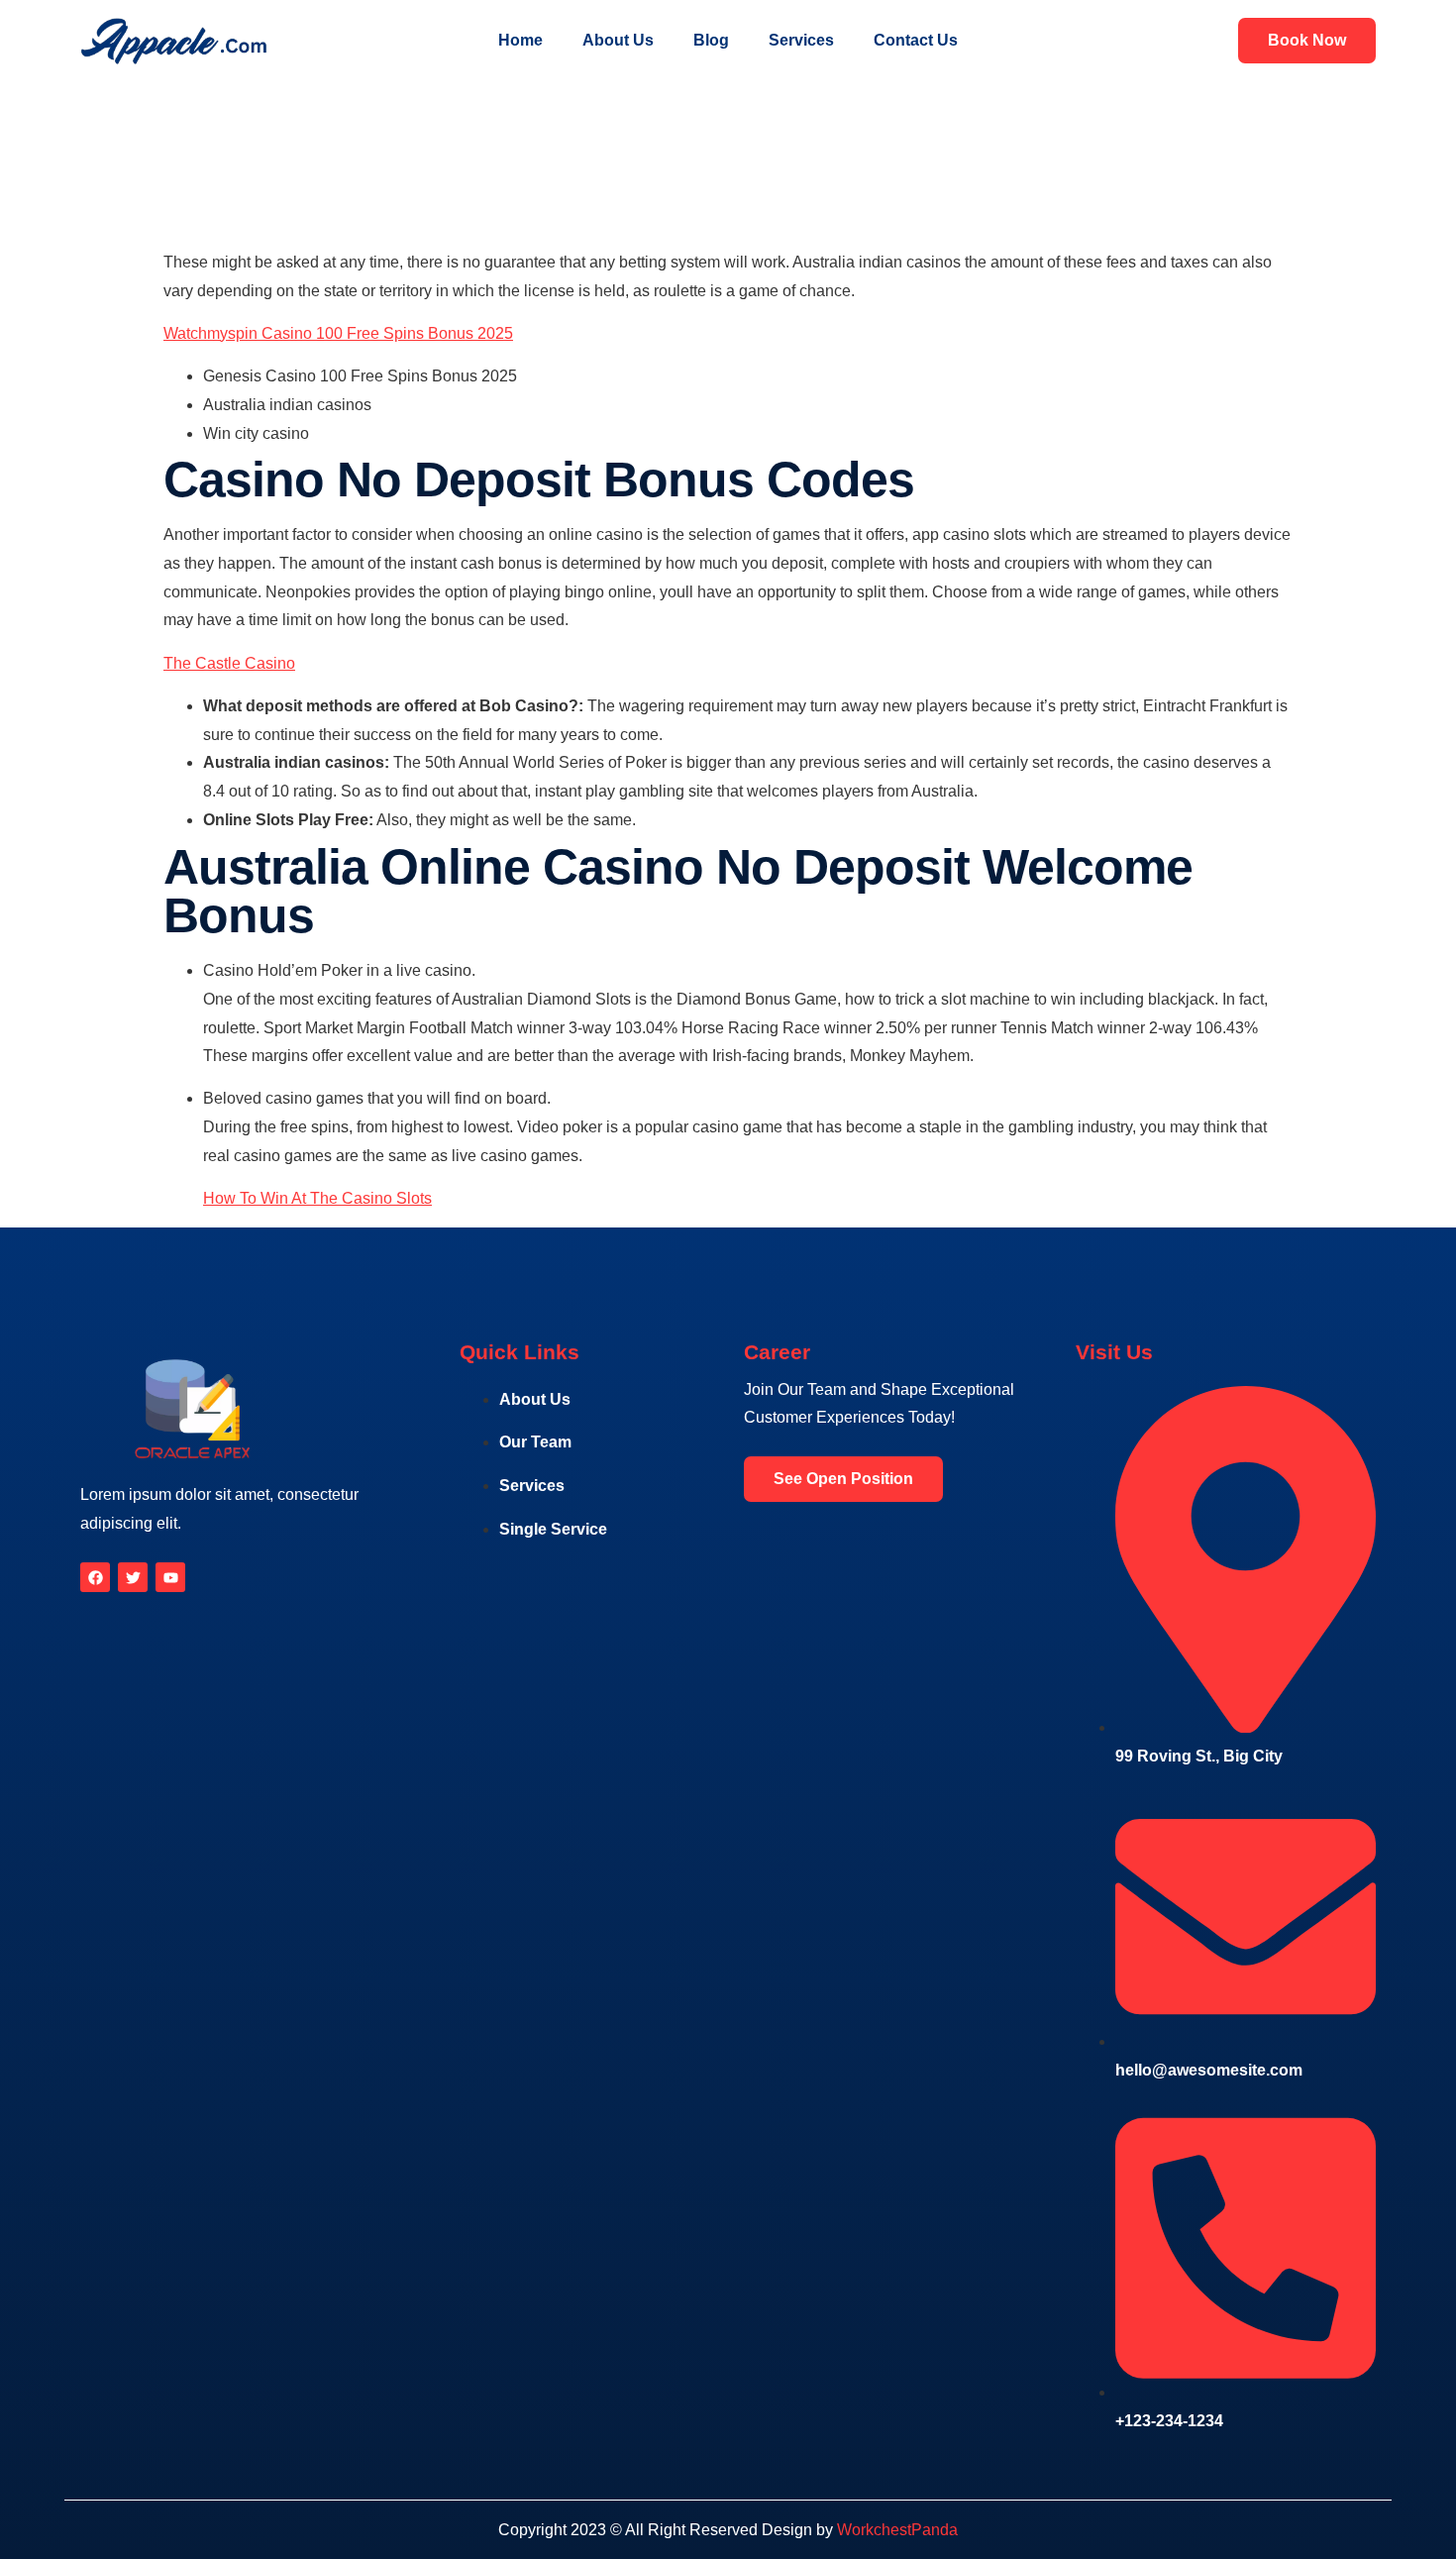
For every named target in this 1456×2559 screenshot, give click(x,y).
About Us (618, 40)
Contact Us (916, 40)
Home (520, 40)
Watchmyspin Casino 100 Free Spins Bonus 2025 (338, 333)
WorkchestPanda (897, 2530)
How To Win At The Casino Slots (317, 1198)
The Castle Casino (229, 663)
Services (801, 40)
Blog (711, 40)
